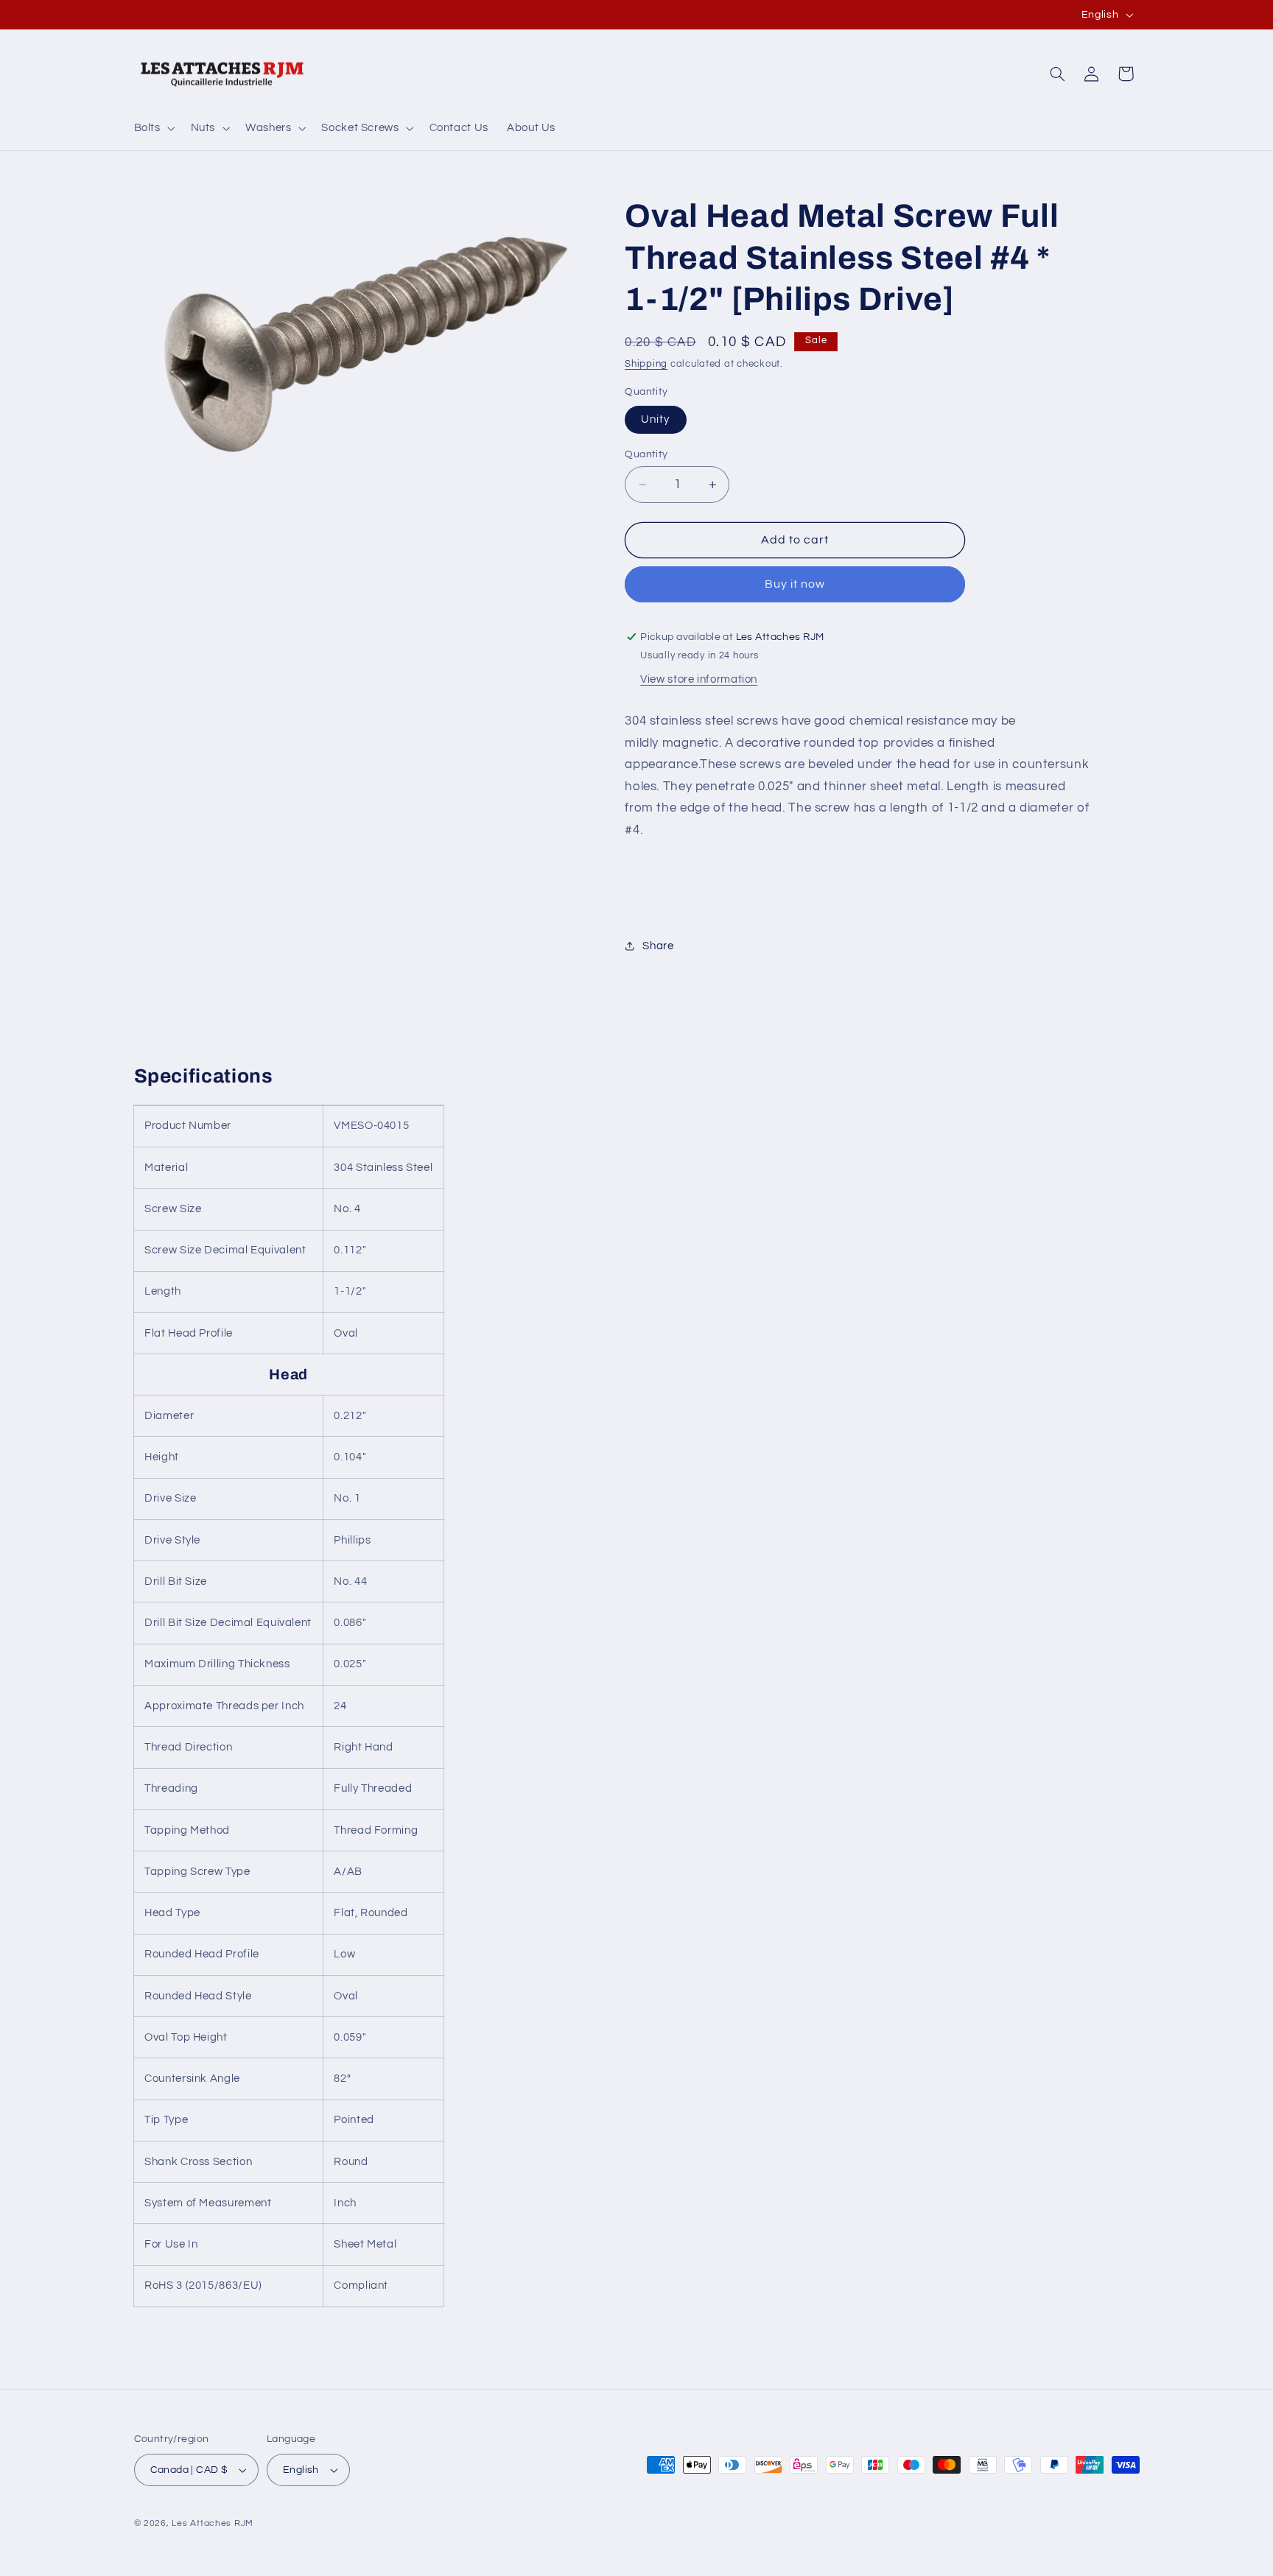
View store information (699, 679)
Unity (655, 419)
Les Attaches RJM (213, 2523)
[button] (153, 128)
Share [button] (658, 946)
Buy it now (795, 584)
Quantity (646, 454)
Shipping (646, 364)
